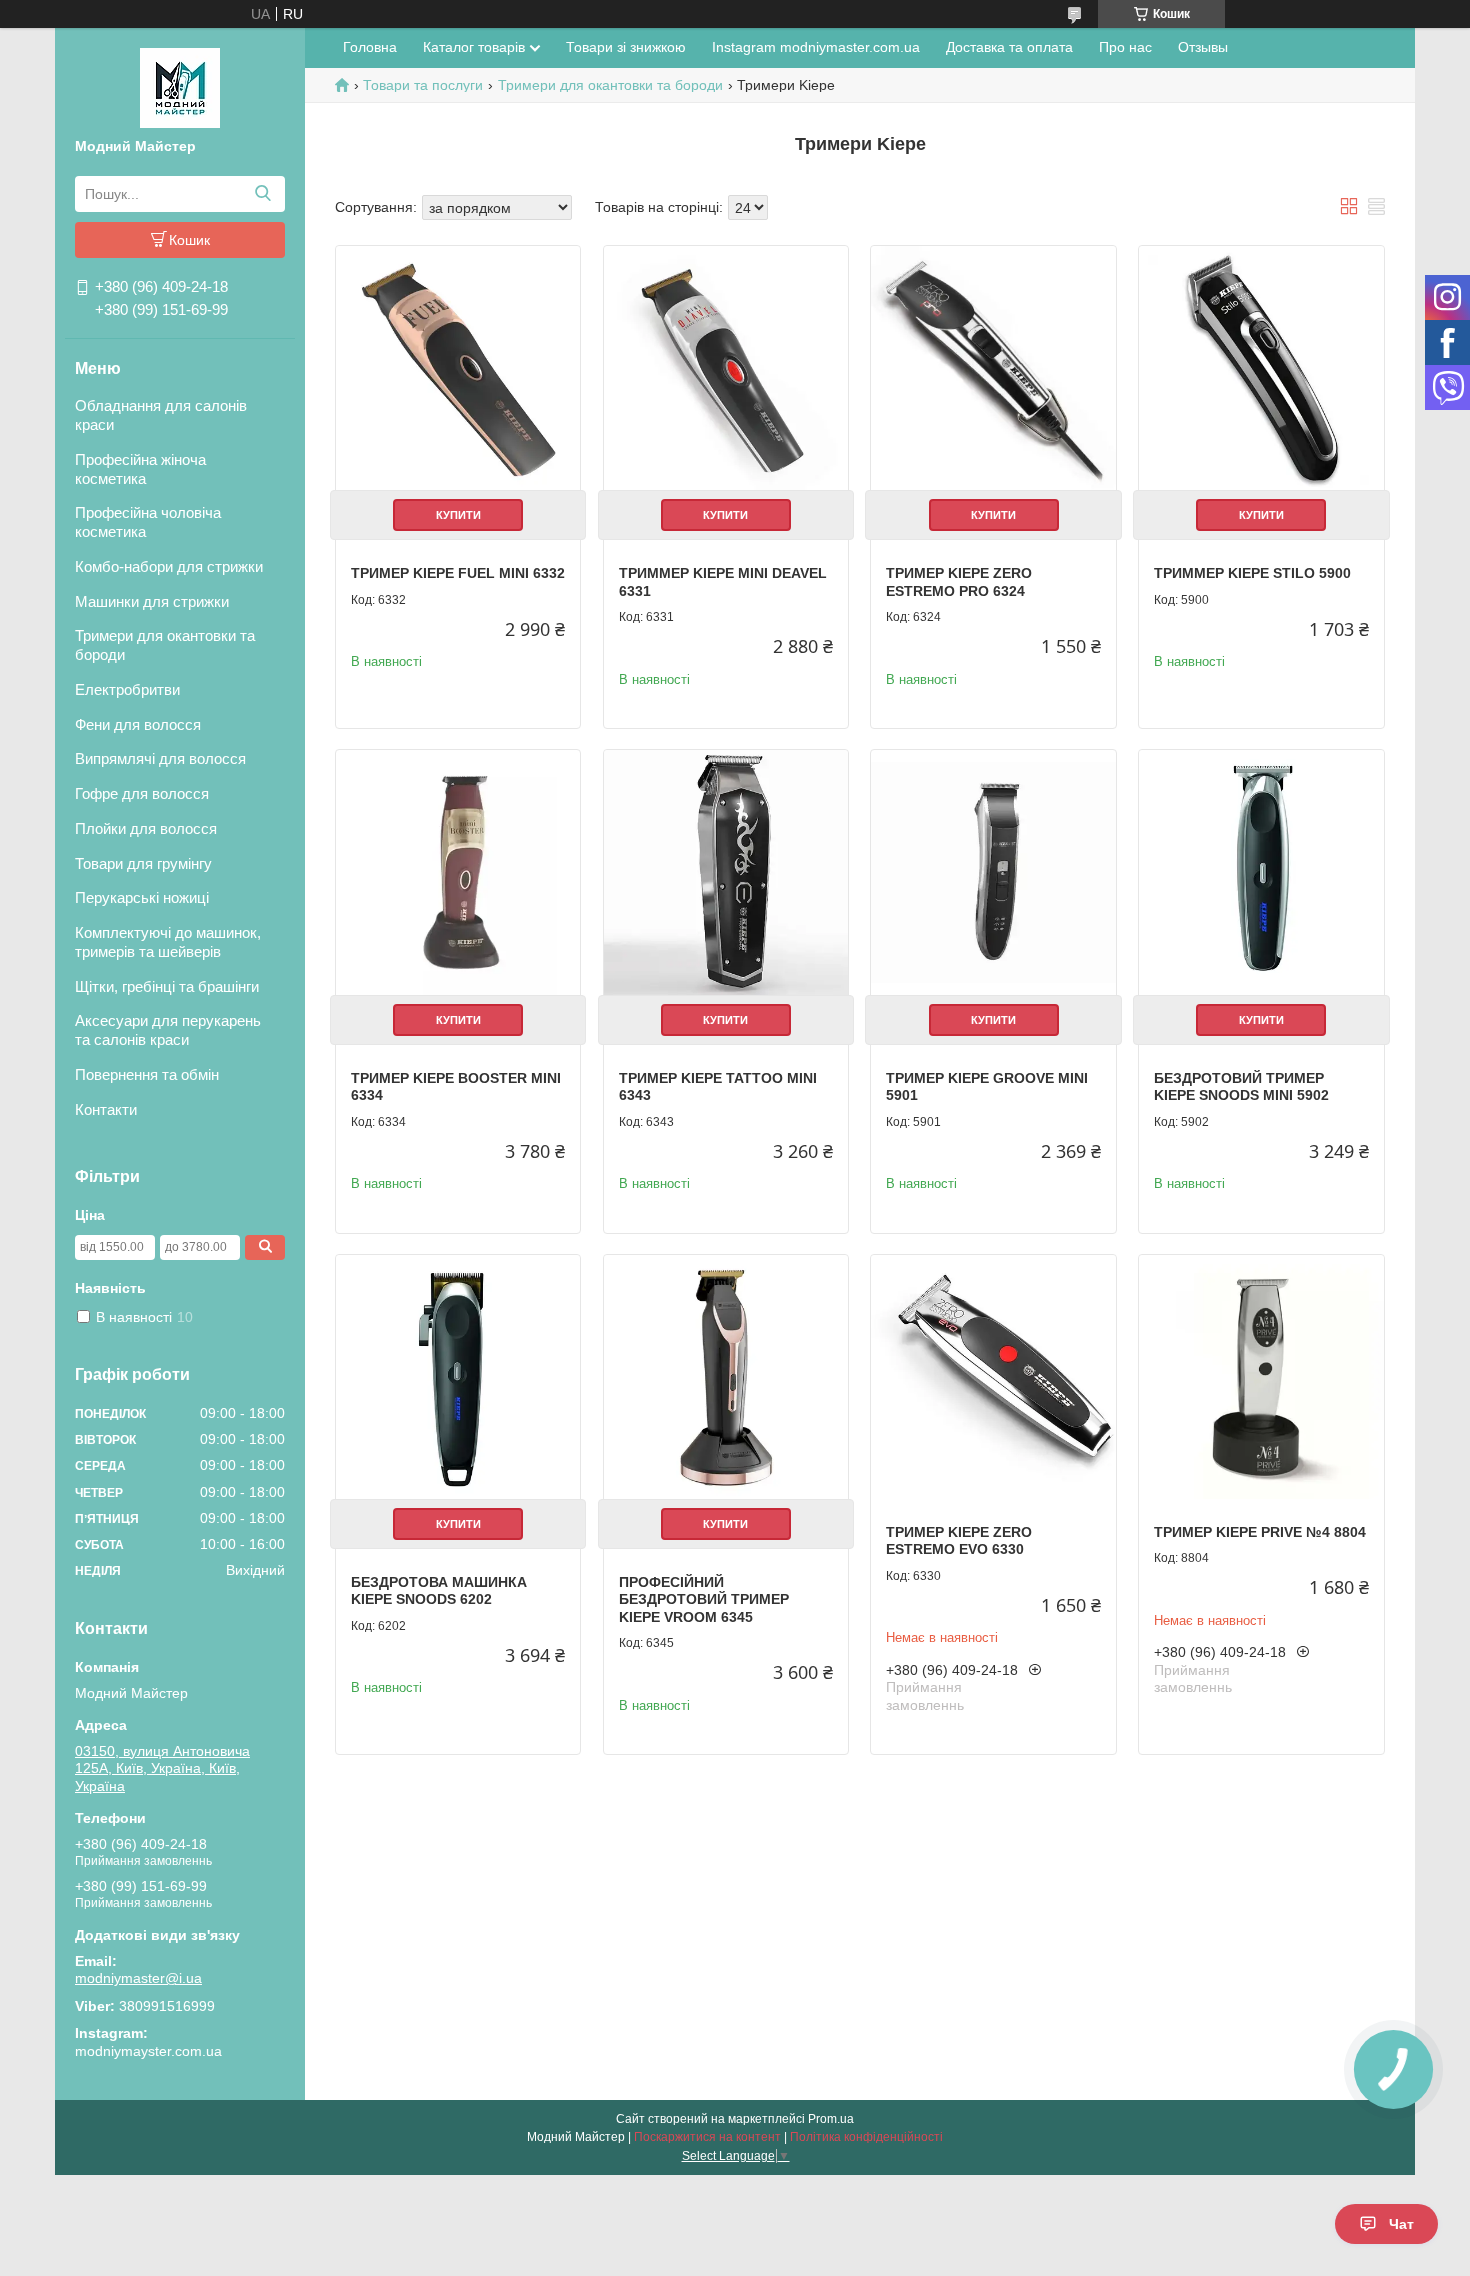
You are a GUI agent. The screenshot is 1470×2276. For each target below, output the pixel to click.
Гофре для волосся (142, 793)
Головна (370, 47)
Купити (458, 515)
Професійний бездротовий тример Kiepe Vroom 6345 (704, 1599)
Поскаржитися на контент (707, 2137)
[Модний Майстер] (180, 87)
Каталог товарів (474, 47)
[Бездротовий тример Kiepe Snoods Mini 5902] (1261, 872)
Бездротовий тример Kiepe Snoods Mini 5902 (1241, 1087)
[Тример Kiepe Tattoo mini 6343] (726, 872)
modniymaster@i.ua (138, 1978)
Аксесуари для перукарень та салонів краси (168, 1030)
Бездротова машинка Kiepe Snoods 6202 (439, 1591)
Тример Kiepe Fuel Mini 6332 (458, 573)
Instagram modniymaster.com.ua (816, 47)
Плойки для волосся (146, 828)
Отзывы (1203, 47)
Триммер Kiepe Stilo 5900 (1252, 573)
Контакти (106, 1109)
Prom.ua (831, 2119)
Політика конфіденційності (866, 2137)
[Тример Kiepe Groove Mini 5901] (993, 872)
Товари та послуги (423, 85)
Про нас (1125, 47)
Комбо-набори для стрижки (169, 566)
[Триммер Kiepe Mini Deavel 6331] (726, 368)
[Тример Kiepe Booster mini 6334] (458, 872)
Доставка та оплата (1009, 47)
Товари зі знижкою (626, 47)
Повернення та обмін (147, 1074)
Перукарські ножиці (142, 897)
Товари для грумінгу (143, 863)
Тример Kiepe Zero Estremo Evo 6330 (959, 1541)
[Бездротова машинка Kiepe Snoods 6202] (458, 1377)
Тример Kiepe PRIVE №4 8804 (1260, 1532)
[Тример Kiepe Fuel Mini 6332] (458, 368)
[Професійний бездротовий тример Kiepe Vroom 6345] (726, 1377)
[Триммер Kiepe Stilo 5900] (1261, 368)
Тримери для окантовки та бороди (165, 645)
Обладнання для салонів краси (161, 415)
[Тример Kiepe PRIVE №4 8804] (1261, 1377)
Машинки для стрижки (152, 601)
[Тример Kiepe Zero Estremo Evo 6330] (993, 1377)
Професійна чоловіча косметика (148, 522)
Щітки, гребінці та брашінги (167, 986)
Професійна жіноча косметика (140, 469)
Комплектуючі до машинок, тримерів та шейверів (168, 942)
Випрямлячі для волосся (160, 758)
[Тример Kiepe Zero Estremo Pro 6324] (993, 368)
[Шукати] (262, 194)
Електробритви (127, 689)
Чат (1401, 2224)
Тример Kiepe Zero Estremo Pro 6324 (959, 582)
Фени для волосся (138, 724)
